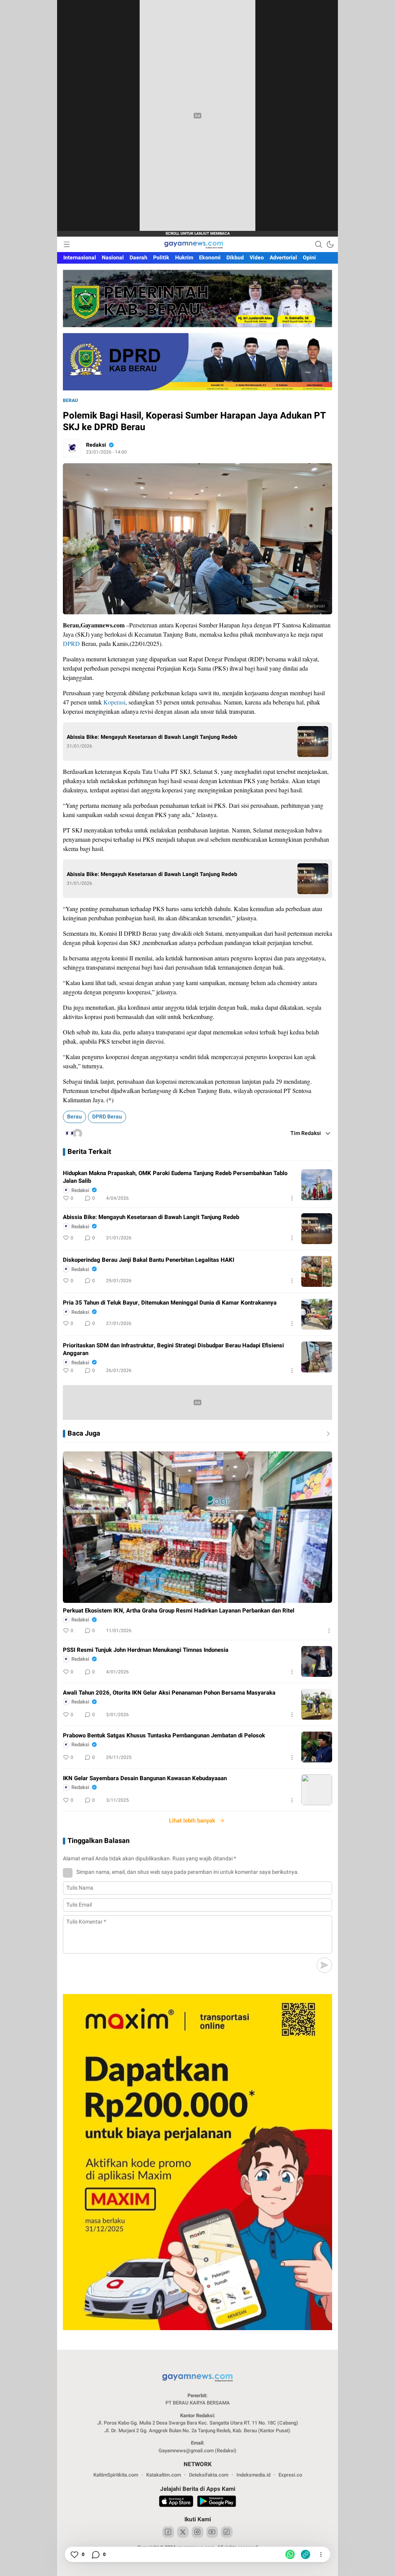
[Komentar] (95, 2554)
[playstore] (217, 2502)
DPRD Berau (107, 1117)
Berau (70, 400)
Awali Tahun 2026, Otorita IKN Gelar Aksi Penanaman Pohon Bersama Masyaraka (169, 1693)
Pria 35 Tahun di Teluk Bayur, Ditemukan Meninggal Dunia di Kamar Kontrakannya (170, 1303)
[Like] (74, 2554)
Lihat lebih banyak (192, 1821)
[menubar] (67, 244)
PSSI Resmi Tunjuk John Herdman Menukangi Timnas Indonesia (146, 1650)
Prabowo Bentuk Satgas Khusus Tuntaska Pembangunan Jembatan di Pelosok (164, 1735)
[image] (317, 1185)
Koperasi (114, 702)
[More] (292, 1198)
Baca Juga (84, 1434)
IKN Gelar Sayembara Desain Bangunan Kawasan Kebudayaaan (145, 1778)
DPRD (71, 643)
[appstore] (176, 2502)
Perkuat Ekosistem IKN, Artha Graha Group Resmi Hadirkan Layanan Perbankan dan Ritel (179, 1611)
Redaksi (96, 445)
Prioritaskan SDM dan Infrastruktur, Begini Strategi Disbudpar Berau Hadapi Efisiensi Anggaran (173, 1349)
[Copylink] (306, 2554)
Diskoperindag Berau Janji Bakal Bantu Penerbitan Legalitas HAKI (149, 1260)
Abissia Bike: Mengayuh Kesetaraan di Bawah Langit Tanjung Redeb (152, 737)
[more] (327, 1434)
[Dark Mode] (330, 244)
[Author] (72, 448)
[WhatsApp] (290, 2554)
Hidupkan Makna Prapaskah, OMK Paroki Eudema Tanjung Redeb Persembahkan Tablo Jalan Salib (175, 1177)
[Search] (319, 244)
